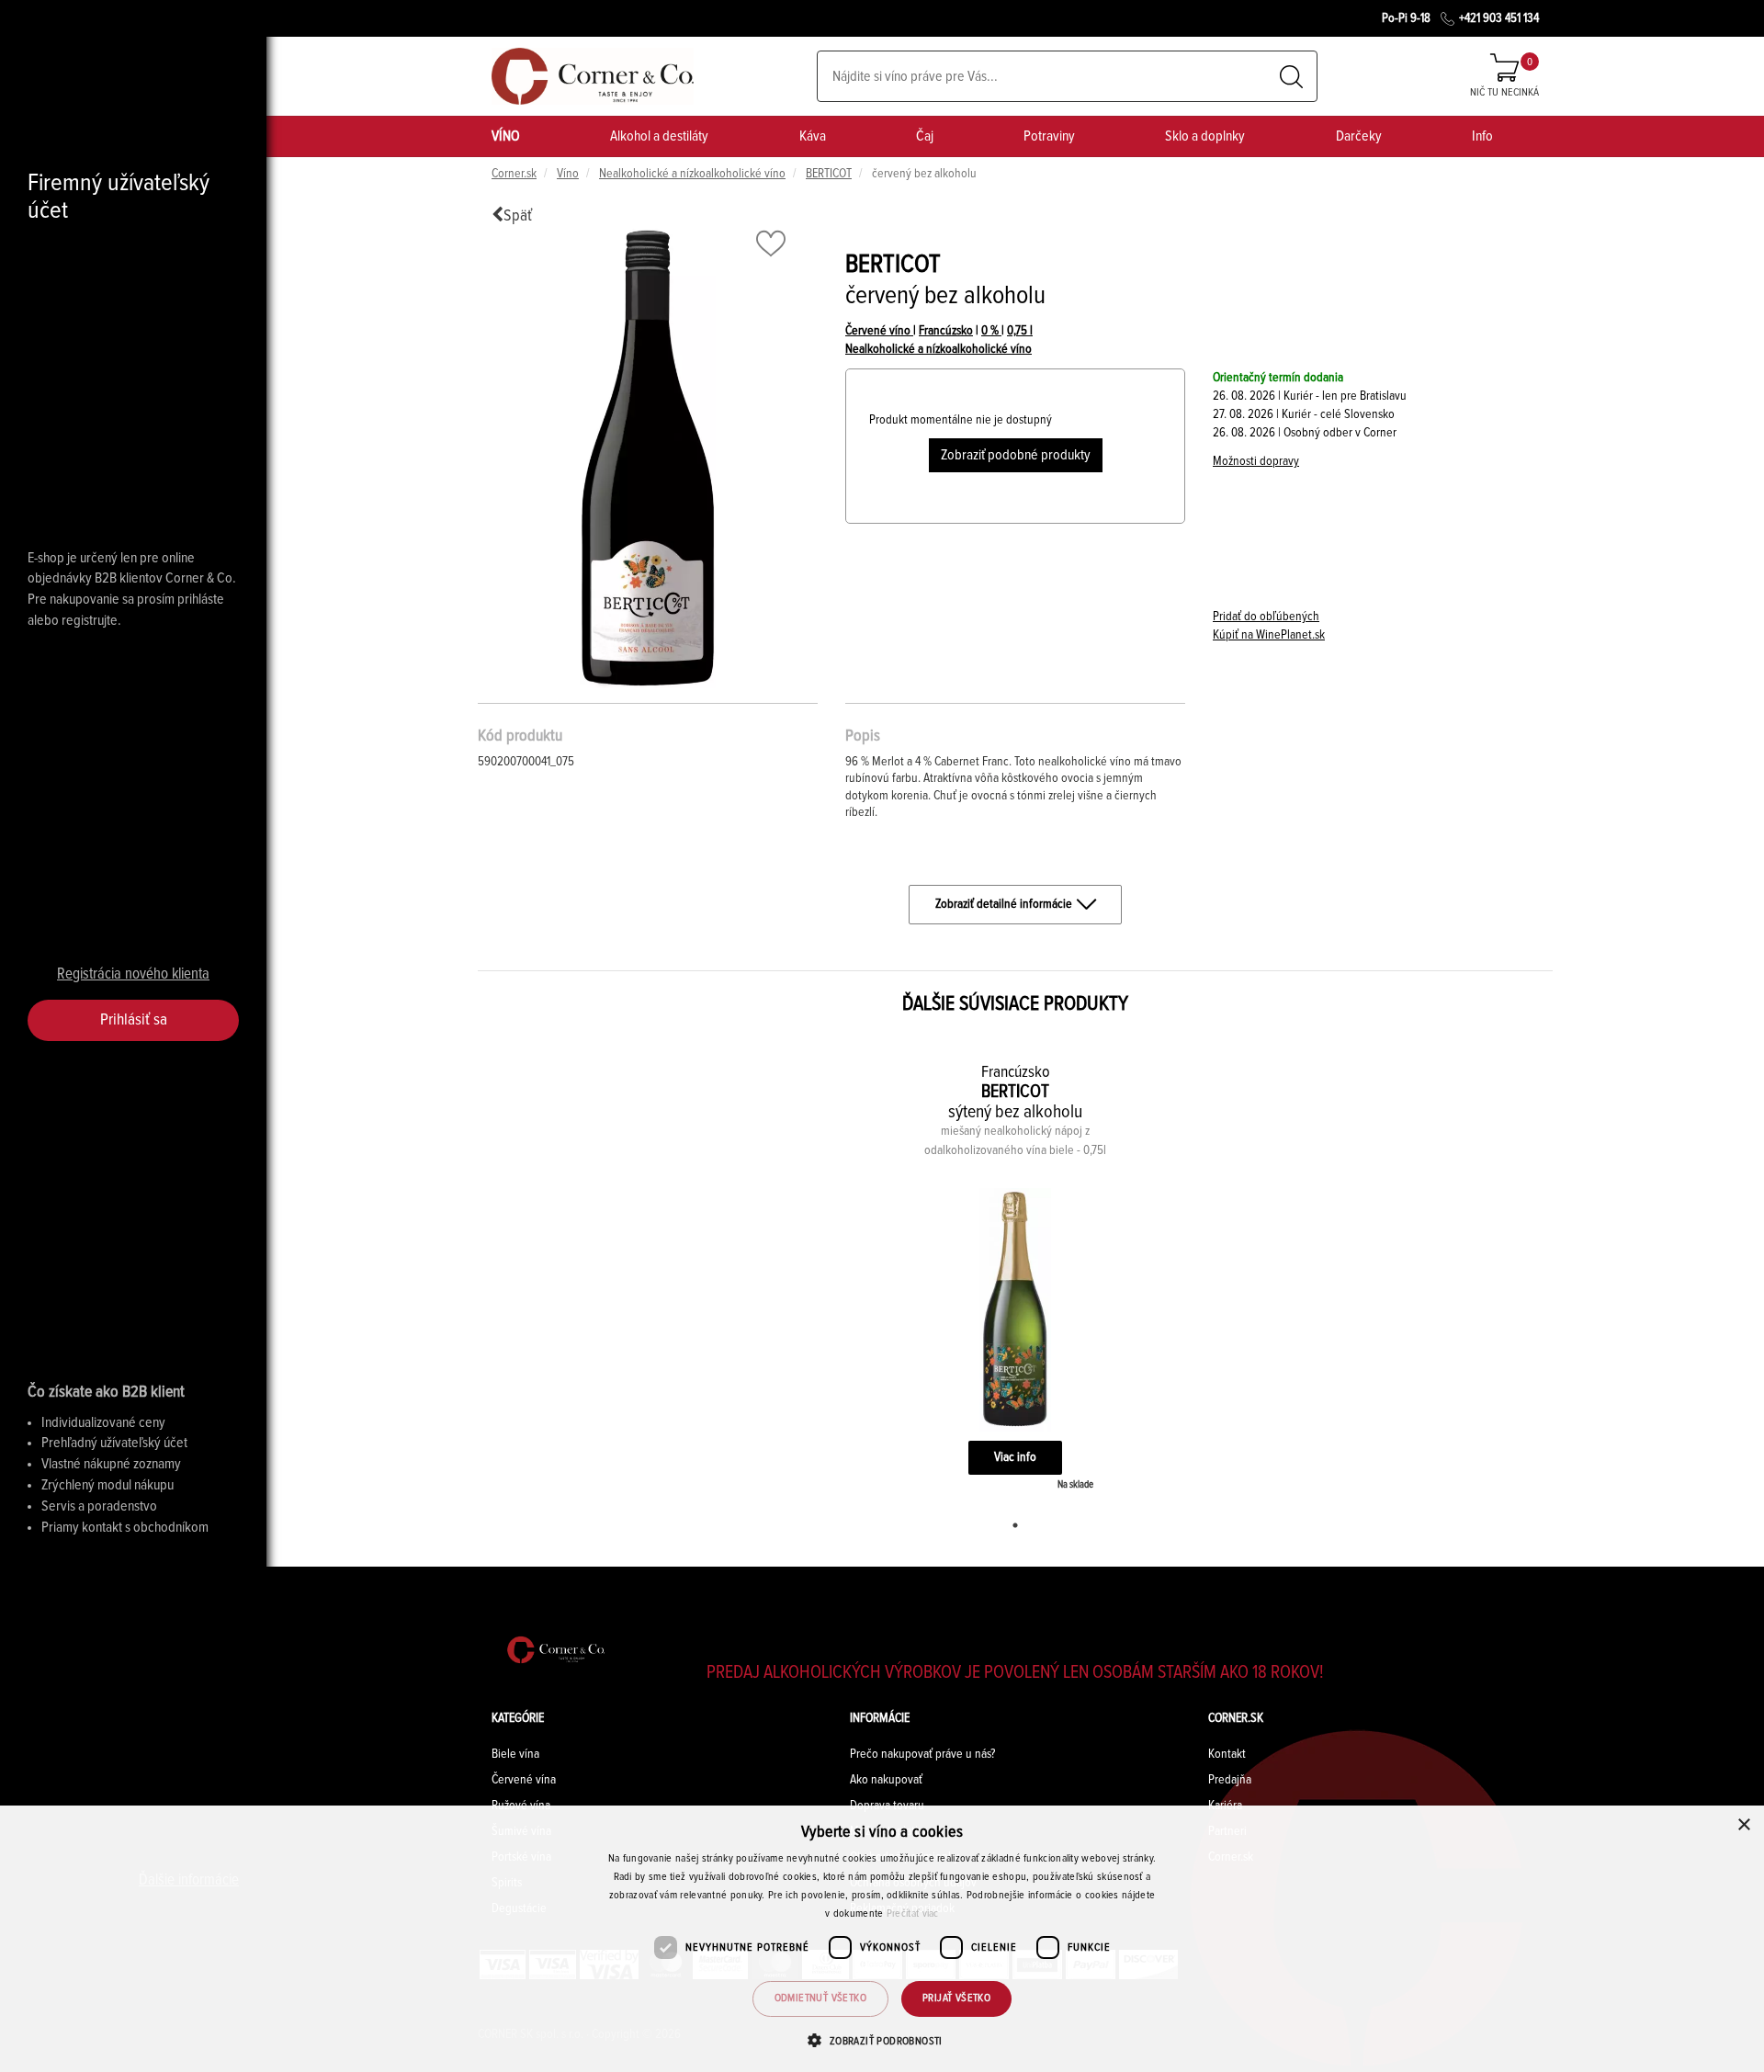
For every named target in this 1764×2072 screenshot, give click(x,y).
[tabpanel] (1016, 1274)
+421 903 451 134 (1499, 18)
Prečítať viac (913, 1914)
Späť (518, 216)
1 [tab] (1015, 1525)
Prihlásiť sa (134, 1020)
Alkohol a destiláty (659, 136)
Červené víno (879, 331)
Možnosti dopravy (1256, 461)
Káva (813, 136)
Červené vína (524, 1780)
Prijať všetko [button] (956, 1998)
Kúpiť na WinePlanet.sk (1269, 635)
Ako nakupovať (886, 1780)
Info (1482, 136)
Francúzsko (946, 331)
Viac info (1015, 1457)
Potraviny (1049, 136)
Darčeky (1359, 136)
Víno (568, 174)
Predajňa (1230, 1780)
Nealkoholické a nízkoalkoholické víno (692, 174)
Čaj (925, 136)
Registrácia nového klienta (133, 974)
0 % (991, 331)
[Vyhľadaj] (1291, 77)
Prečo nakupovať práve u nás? (922, 1754)
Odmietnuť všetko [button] (820, 1998)
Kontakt (1227, 1754)
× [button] (1743, 1825)
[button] (882, 2040)
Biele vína (515, 1754)
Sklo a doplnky (1205, 136)
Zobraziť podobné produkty (1016, 455)
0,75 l (1020, 331)
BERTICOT (829, 174)
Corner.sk (514, 174)
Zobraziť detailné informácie (1004, 904)
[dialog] (882, 1939)
